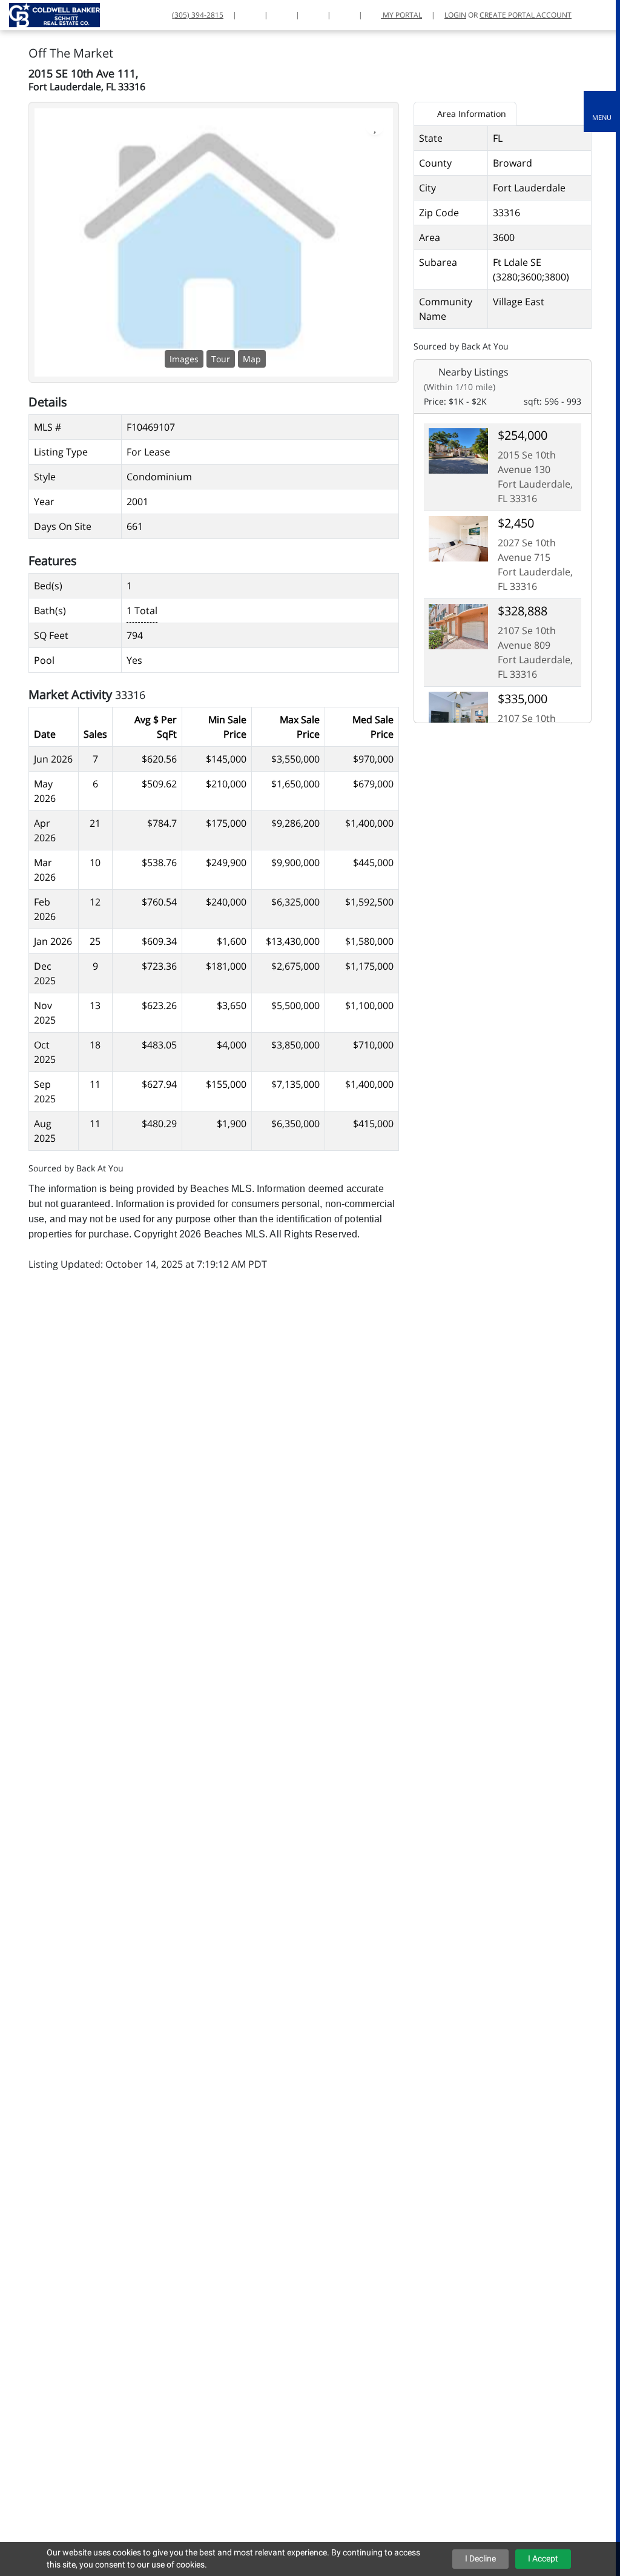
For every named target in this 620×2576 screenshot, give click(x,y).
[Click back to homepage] (50, 14)
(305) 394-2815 (198, 15)
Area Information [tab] (470, 114)
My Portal (401, 15)
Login (455, 15)
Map (252, 359)
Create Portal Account (526, 15)
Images (184, 359)
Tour (221, 359)
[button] (602, 111)
